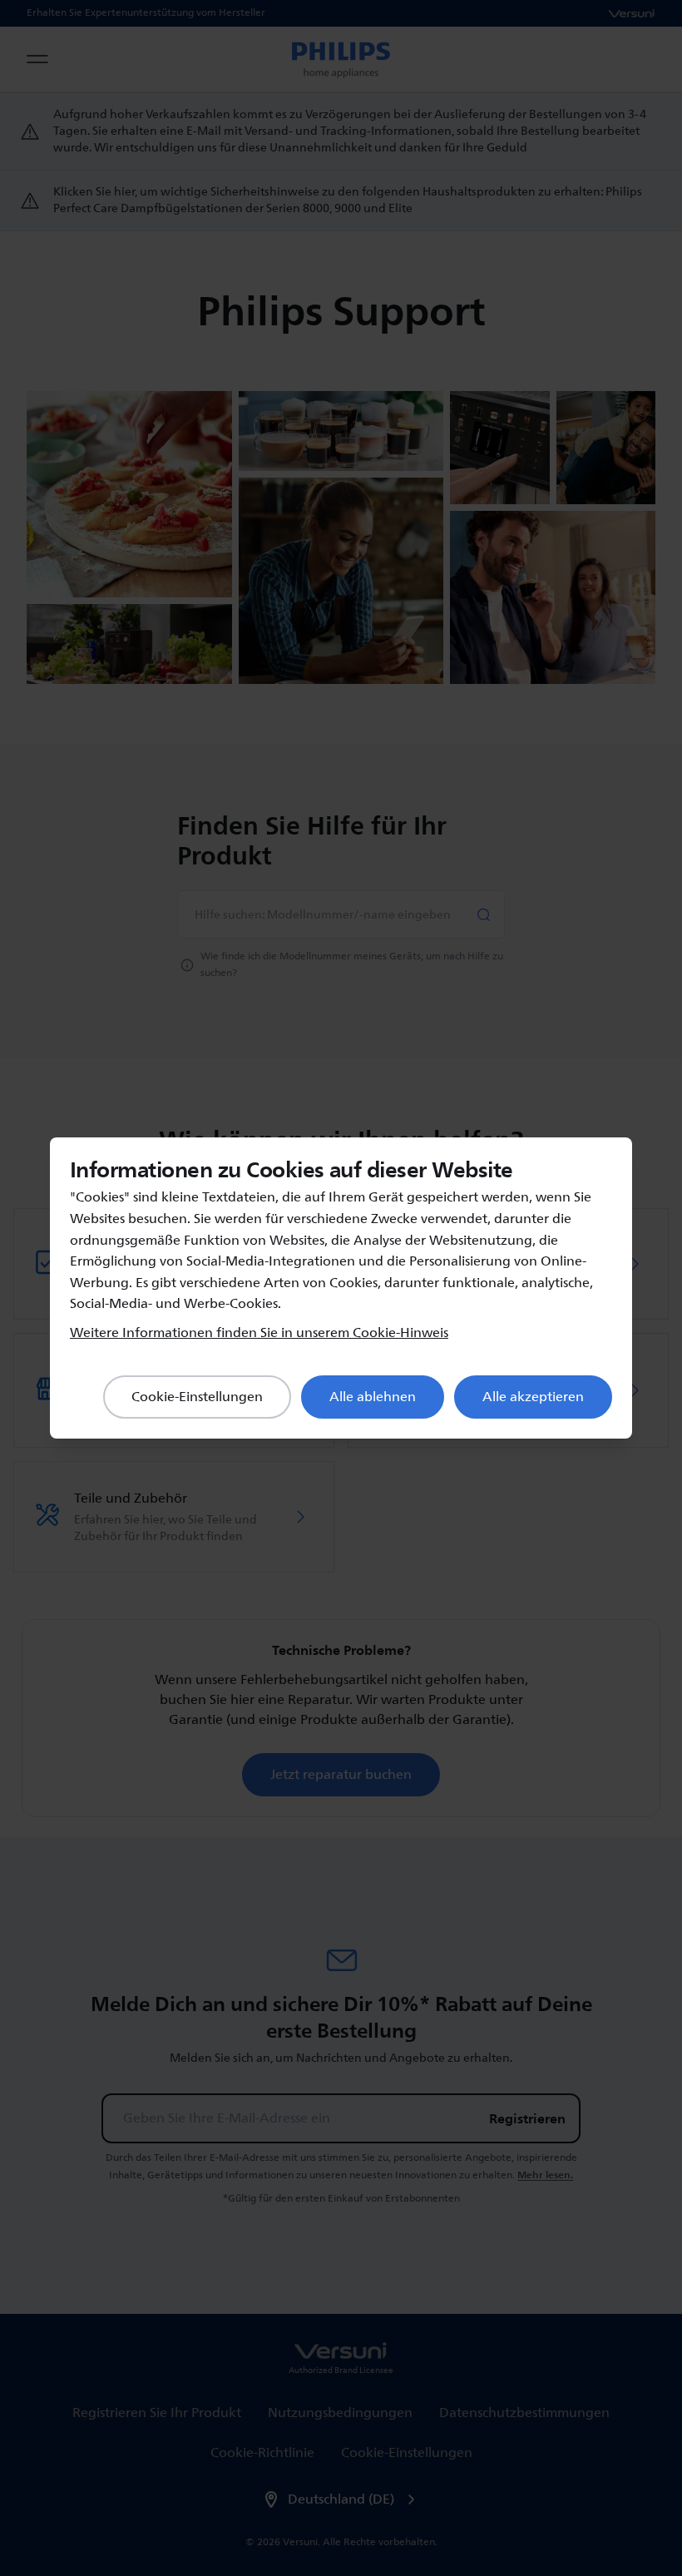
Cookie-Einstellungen (197, 1397)
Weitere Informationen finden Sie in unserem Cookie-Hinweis (259, 1333)
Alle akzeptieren (533, 1397)
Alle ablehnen (373, 1397)
